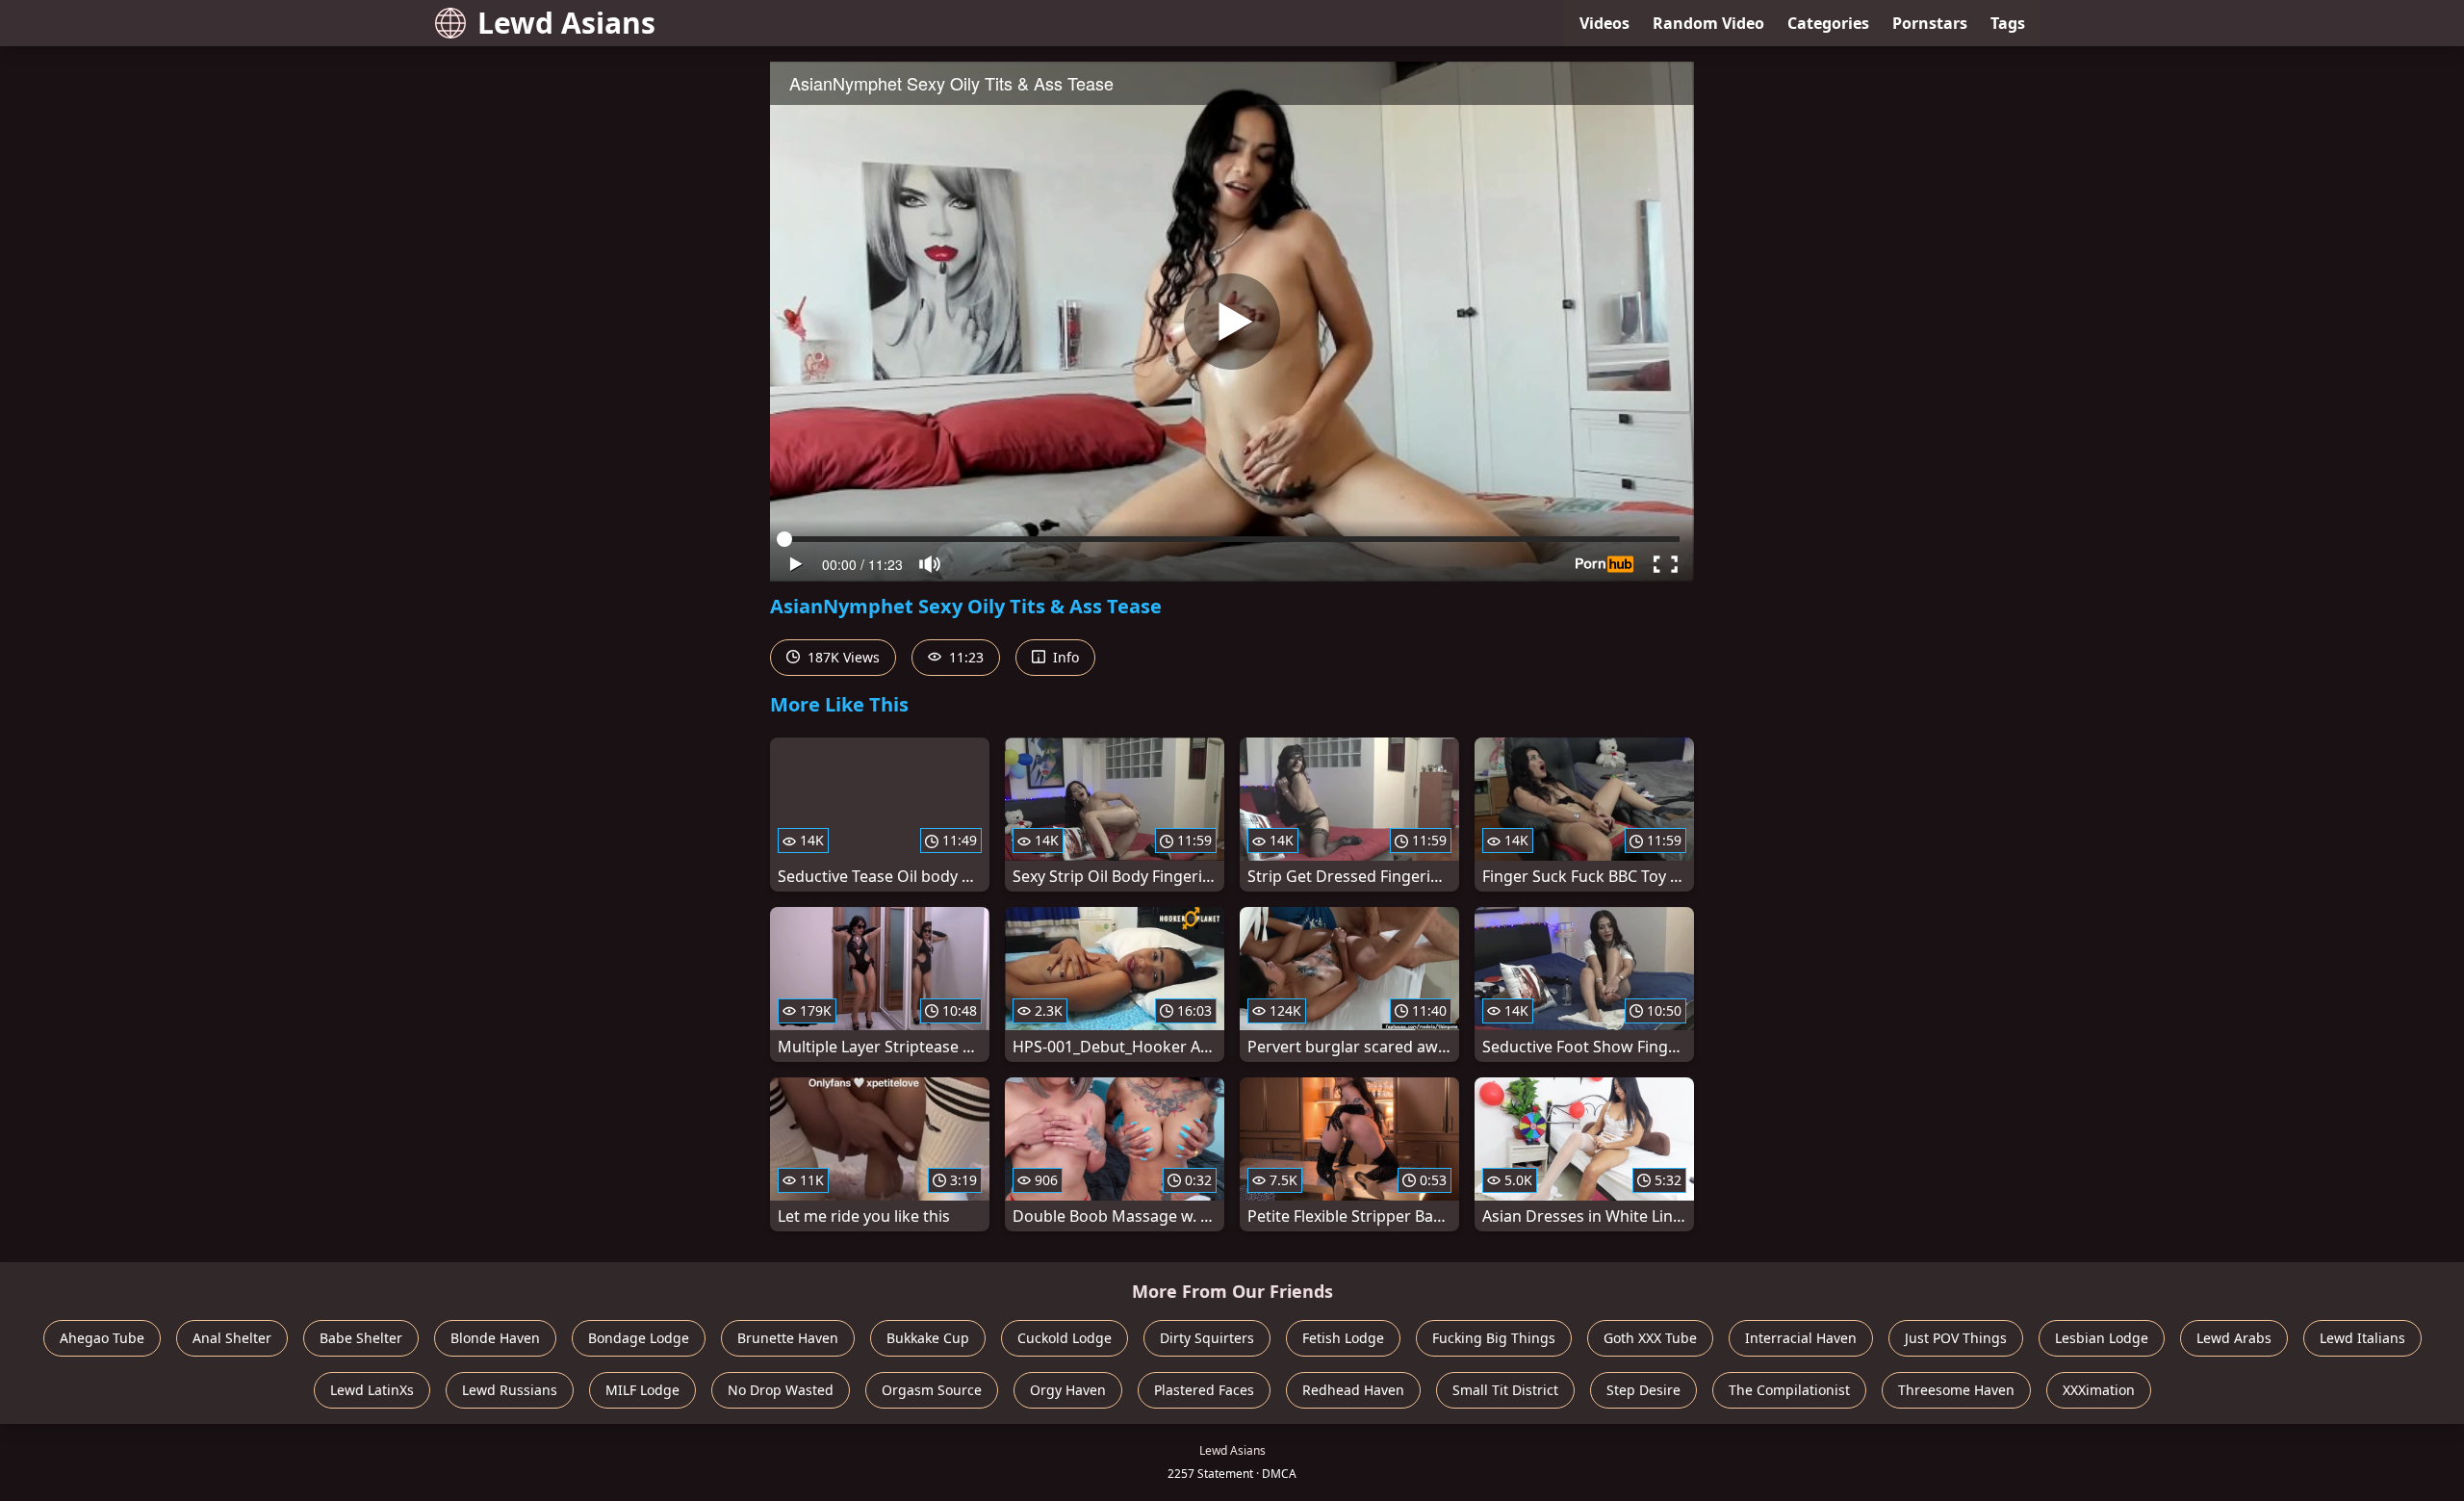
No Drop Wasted (781, 1390)
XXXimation (2099, 1390)
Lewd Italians (2362, 1338)
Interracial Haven (1801, 1338)
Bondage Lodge (639, 1338)
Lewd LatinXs (372, 1390)
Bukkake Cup (928, 1338)
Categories (1828, 23)
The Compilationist (1789, 1390)
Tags (2008, 23)
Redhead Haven (1353, 1390)
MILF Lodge (642, 1390)
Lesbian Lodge (2102, 1338)
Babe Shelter (361, 1338)
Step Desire (1643, 1390)
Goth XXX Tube (1650, 1338)
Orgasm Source (932, 1390)
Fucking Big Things (1494, 1338)
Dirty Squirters (1207, 1338)
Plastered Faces (1204, 1390)
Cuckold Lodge (1065, 1338)
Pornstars (1930, 23)
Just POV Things (1956, 1338)
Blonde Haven (495, 1338)
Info (1064, 657)
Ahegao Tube (102, 1338)
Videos (1604, 23)
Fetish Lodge (1343, 1338)
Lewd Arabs (2234, 1338)
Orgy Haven (1068, 1390)
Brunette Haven (788, 1338)
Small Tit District (1505, 1390)
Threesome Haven (1956, 1390)
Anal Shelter (232, 1338)
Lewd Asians (566, 23)
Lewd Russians (510, 1390)
